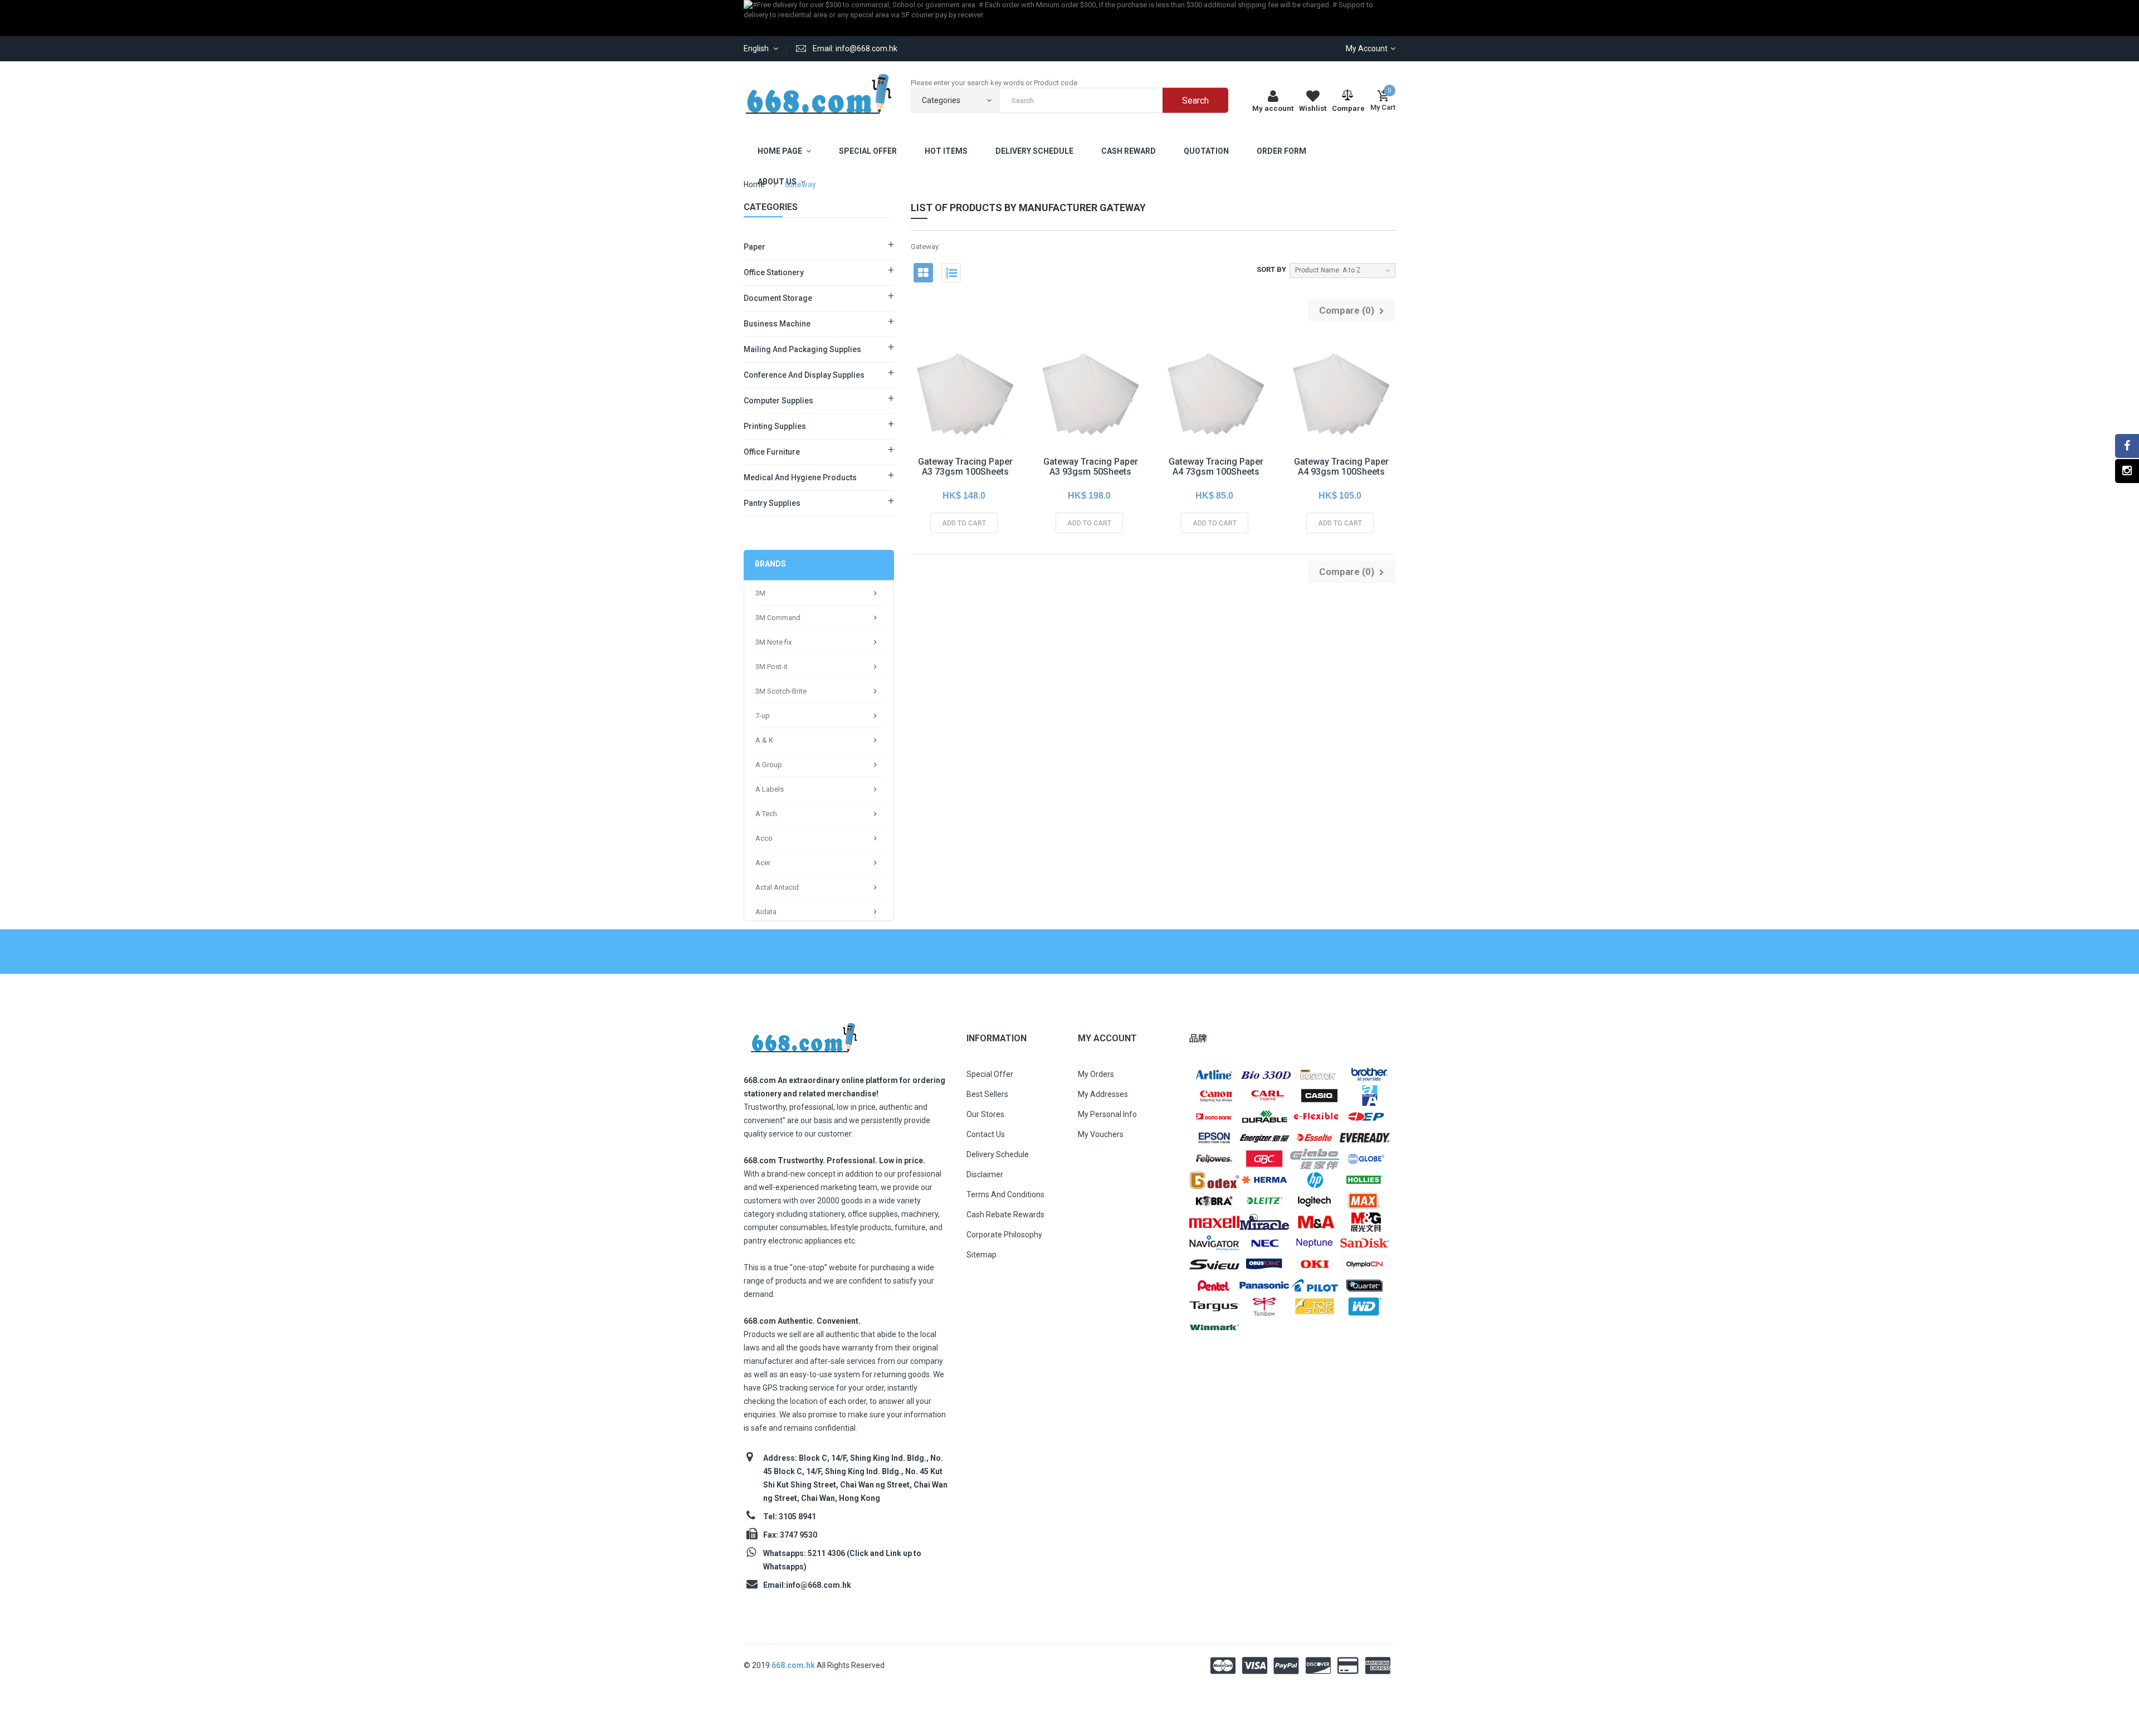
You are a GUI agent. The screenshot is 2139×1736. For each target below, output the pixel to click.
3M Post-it (771, 667)
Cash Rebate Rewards (1005, 1215)
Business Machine (777, 324)
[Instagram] (2127, 471)
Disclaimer (985, 1174)
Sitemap (981, 1255)
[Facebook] (2127, 446)
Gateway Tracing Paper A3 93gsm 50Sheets (1091, 467)
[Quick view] (964, 418)
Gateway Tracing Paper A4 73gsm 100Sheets (1216, 467)
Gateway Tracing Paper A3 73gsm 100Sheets (965, 467)
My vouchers (1101, 1134)
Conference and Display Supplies (804, 375)
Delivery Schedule (998, 1154)
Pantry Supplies (772, 503)
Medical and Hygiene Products (800, 477)
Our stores (985, 1114)
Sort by (1271, 269)
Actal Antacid (777, 887)
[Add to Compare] (989, 418)
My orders (1096, 1074)
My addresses (1103, 1094)
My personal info (1107, 1114)
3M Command (778, 618)
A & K (764, 740)
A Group (769, 765)
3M (760, 593)
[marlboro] (804, 1034)
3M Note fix (773, 642)
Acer (763, 863)
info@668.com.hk (819, 1585)
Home (754, 184)
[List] (951, 273)
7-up (763, 716)
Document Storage (778, 298)
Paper (754, 247)
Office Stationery (774, 272)
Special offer (990, 1074)
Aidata (766, 912)
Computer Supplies (778, 401)
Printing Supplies (775, 426)
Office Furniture (772, 452)
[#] (1214, 1074)
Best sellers (987, 1094)
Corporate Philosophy (1004, 1235)
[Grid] (923, 273)
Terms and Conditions (1005, 1194)
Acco (764, 838)
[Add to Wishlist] (939, 418)
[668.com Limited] (819, 94)
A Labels (770, 789)
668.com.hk (794, 1665)
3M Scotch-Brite (781, 691)
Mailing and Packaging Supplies (802, 349)
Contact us (986, 1134)
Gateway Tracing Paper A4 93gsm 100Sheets (1341, 467)
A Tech (766, 814)
